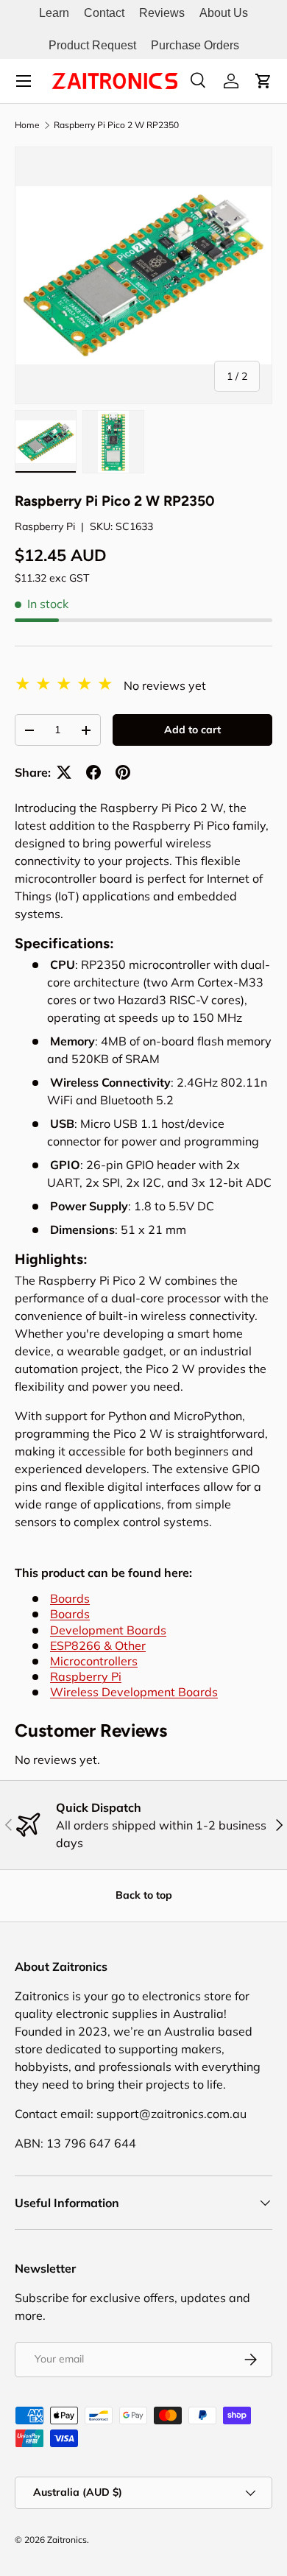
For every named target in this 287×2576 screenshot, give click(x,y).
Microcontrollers (94, 1661)
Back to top (144, 1895)
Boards (70, 1598)
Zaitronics (67, 2540)
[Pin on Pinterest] (123, 772)
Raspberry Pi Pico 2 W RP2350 (116, 125)
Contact (104, 13)
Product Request (92, 45)
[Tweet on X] (64, 772)
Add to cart (192, 730)
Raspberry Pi (45, 526)
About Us (224, 13)
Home (27, 125)
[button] (263, 81)
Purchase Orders (195, 45)
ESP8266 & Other (98, 1645)
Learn (54, 13)
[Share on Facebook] (93, 772)
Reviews (162, 13)
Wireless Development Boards (134, 1692)
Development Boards (108, 1630)
